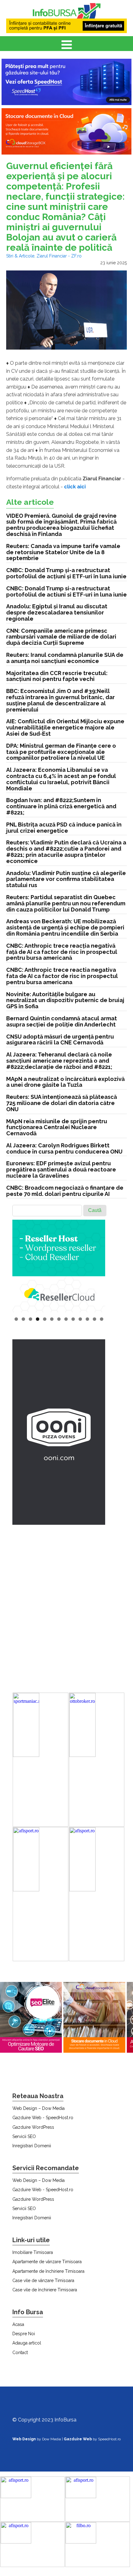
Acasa (18, 2324)
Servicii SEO (24, 2136)
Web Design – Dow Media (39, 2108)
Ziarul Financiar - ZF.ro (59, 256)
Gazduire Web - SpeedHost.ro (43, 2118)
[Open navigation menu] (67, 45)
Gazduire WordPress (33, 2127)
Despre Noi (24, 2334)
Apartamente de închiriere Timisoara (48, 2271)
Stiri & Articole (20, 256)
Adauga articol (27, 2343)
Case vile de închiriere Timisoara (45, 2290)
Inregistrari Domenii (32, 2146)
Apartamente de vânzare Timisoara (47, 2262)
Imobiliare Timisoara (33, 2252)
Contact (20, 2353)
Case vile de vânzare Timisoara (43, 2281)
